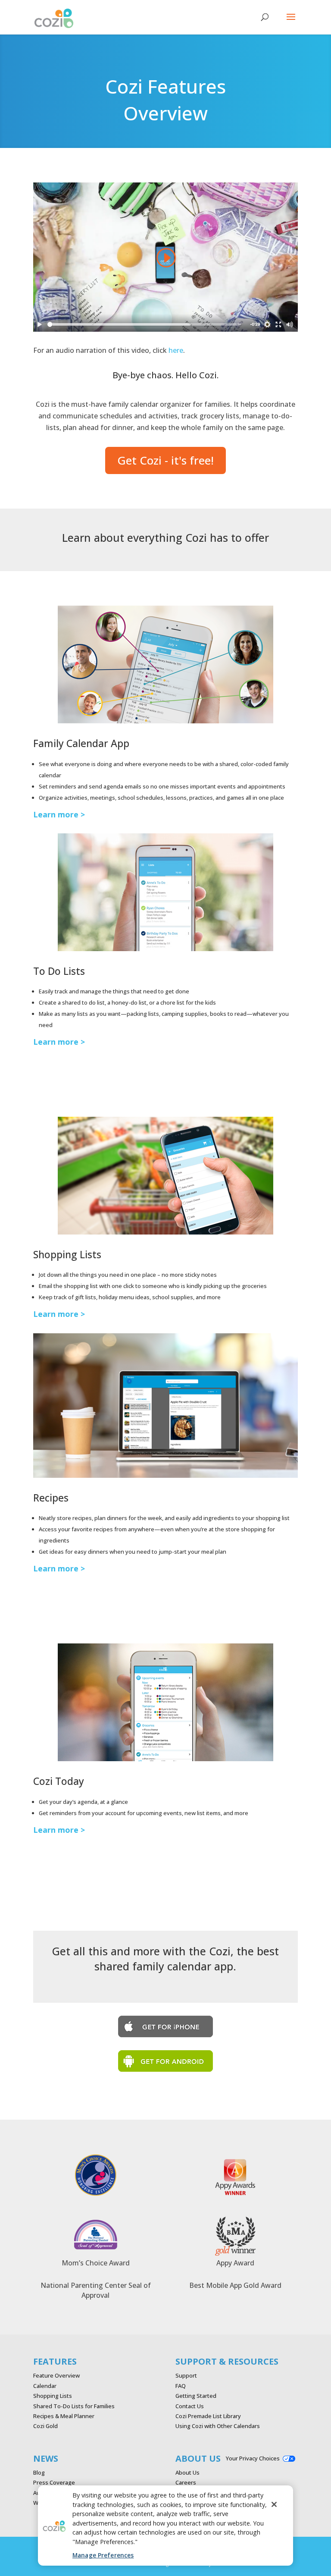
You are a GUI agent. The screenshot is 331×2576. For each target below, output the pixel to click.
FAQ (181, 2386)
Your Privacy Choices (253, 2458)
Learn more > (59, 814)
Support (186, 2375)
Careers (186, 2482)
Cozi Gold (45, 2426)
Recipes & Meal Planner (64, 2416)
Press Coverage (54, 2482)
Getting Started (196, 2396)
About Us (187, 2472)
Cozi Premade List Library (208, 2416)
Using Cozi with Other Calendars (218, 2426)
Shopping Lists (53, 2396)
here (176, 350)
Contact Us (190, 2406)
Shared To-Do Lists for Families (74, 2406)
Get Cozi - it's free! (165, 460)
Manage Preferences (103, 2555)
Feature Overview (56, 2375)
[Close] (274, 2504)
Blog (39, 2472)
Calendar (45, 2386)
